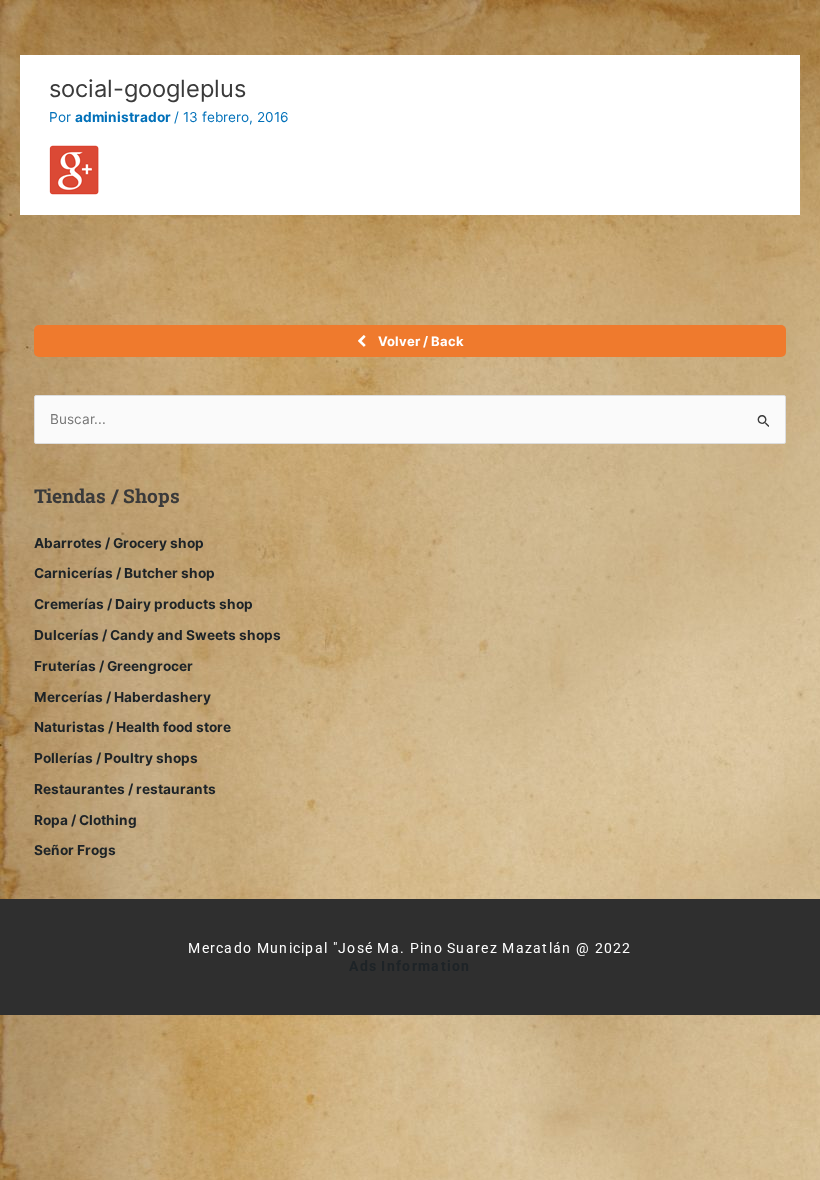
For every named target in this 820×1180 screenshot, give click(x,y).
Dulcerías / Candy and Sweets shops (157, 635)
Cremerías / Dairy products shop (143, 604)
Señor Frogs (75, 850)
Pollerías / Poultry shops (116, 758)
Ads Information (410, 966)
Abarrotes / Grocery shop (119, 543)
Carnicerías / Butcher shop (124, 573)
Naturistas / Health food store (132, 727)
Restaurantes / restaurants (125, 789)
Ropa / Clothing (85, 820)
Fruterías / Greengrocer (113, 666)
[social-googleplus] (74, 168)
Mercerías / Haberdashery (122, 697)
